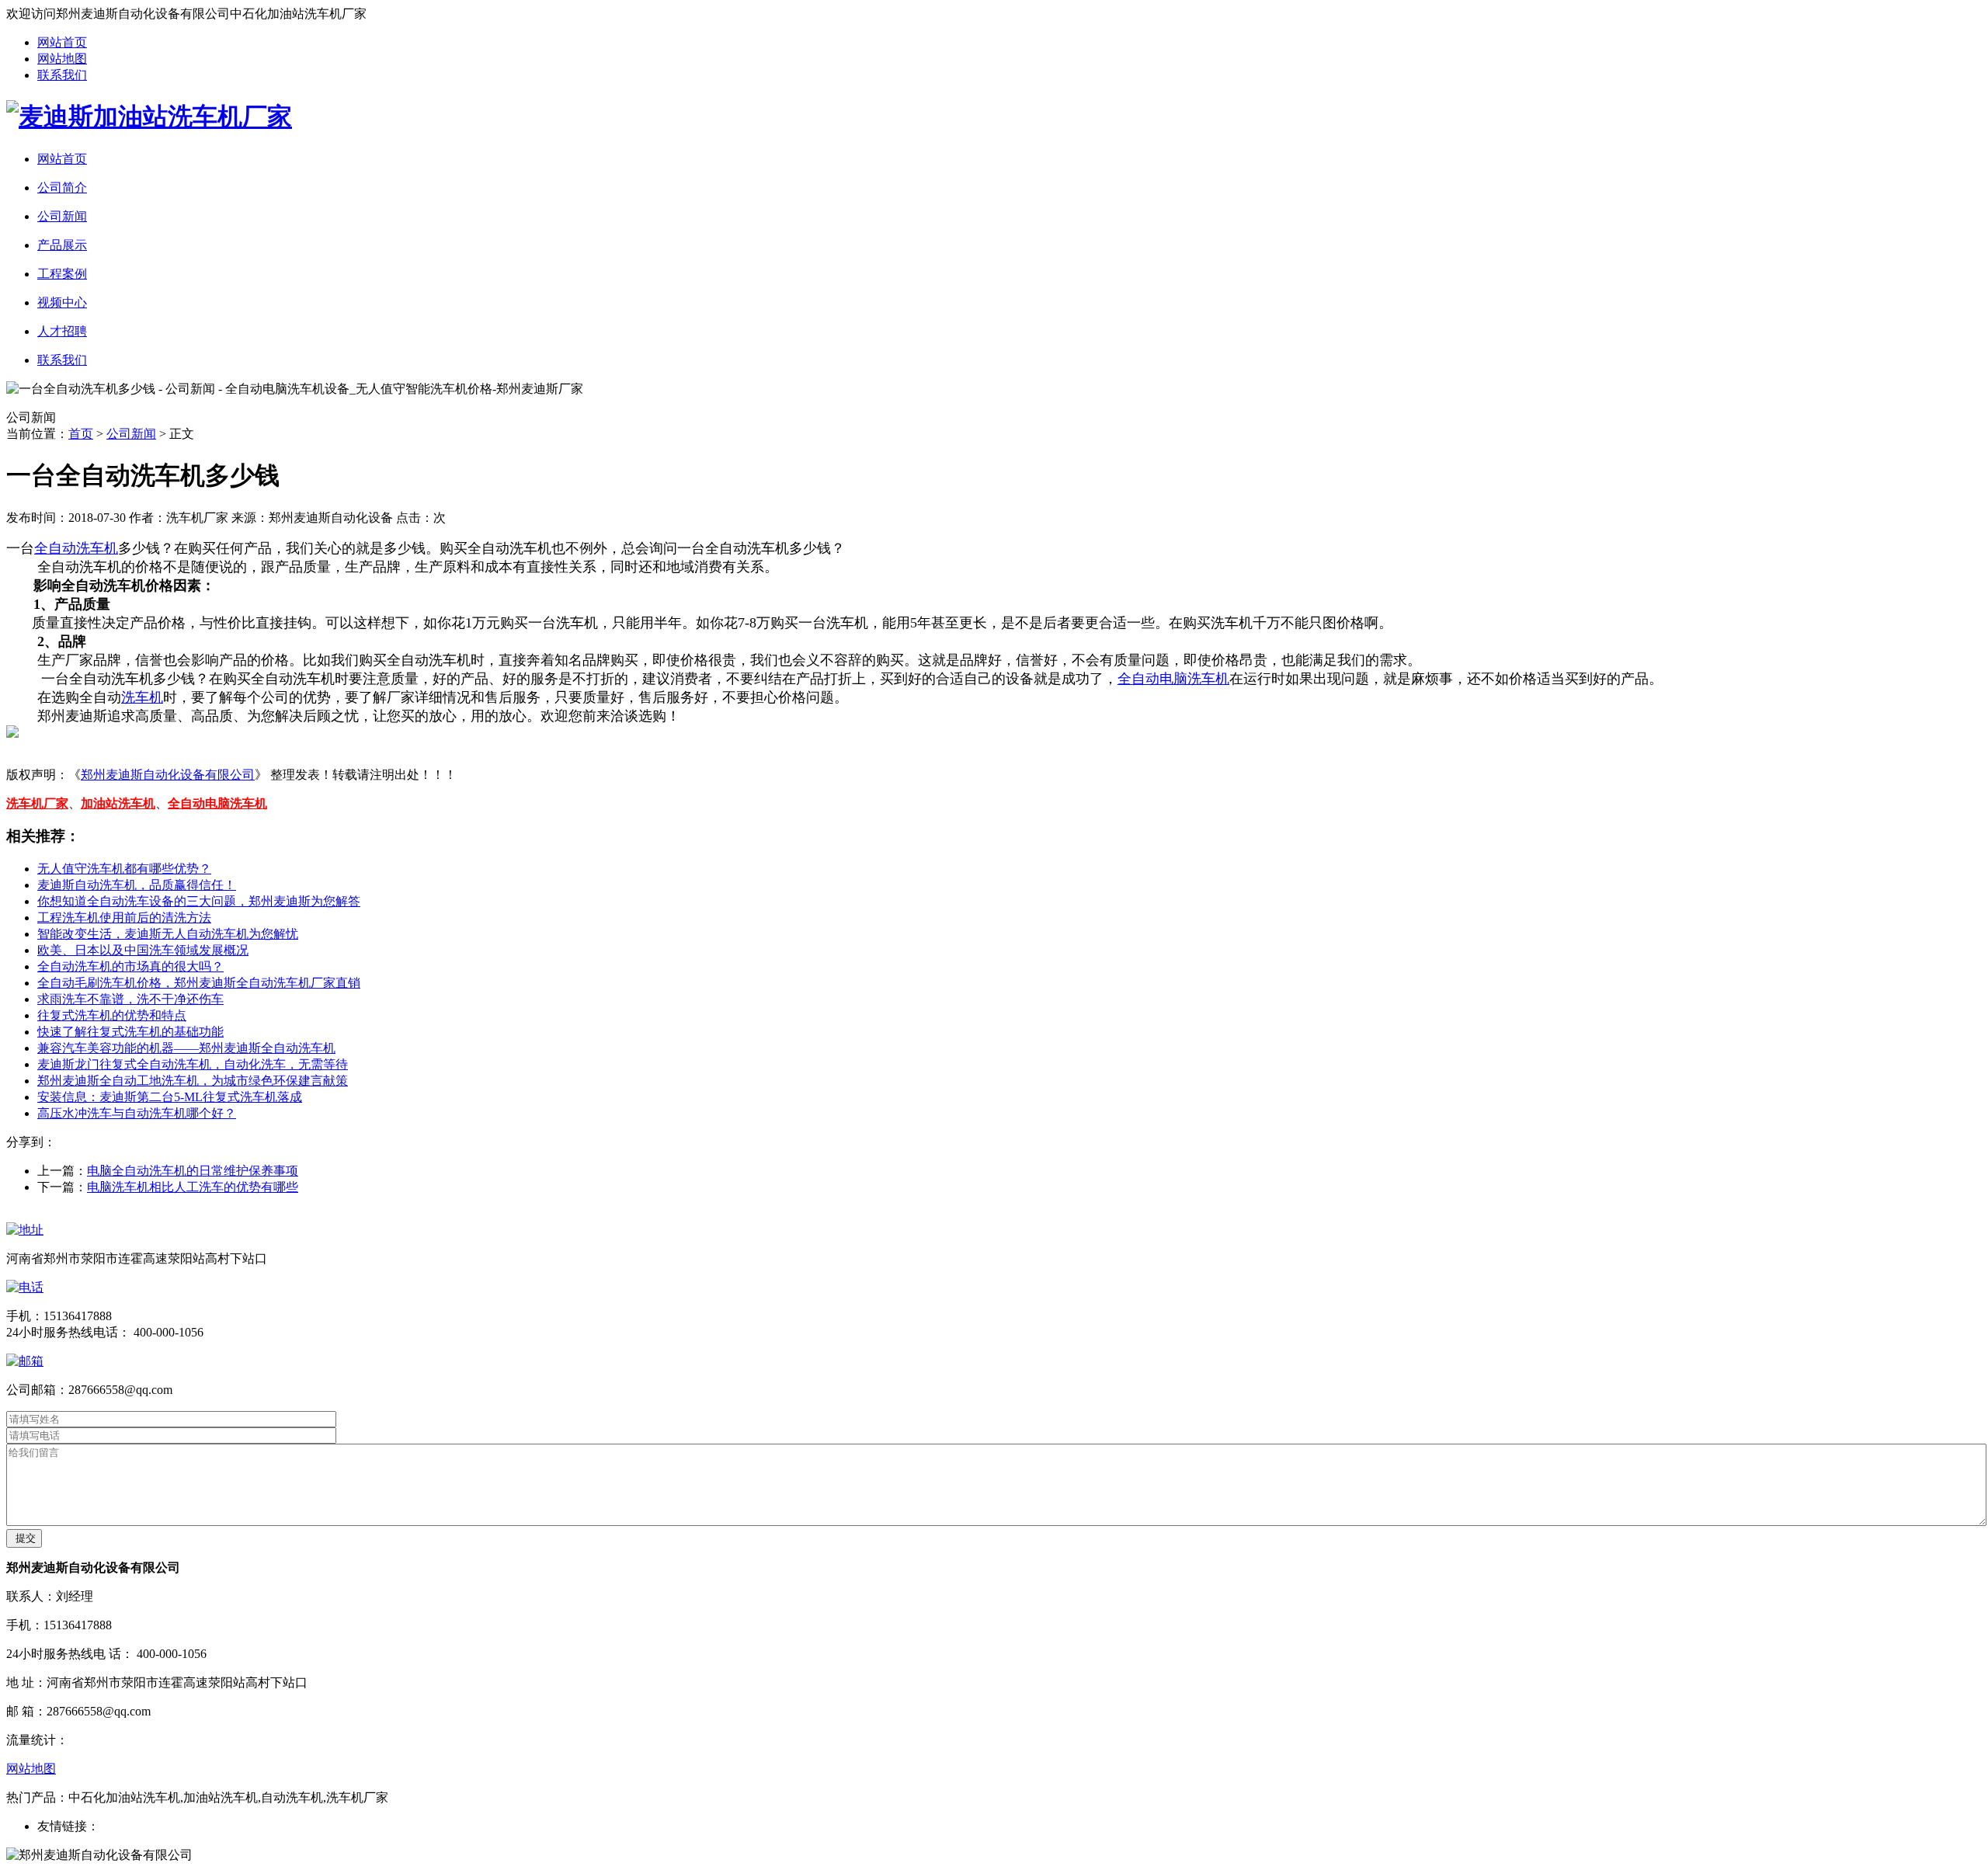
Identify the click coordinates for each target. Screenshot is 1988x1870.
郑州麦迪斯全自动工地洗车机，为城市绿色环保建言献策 (193, 1081)
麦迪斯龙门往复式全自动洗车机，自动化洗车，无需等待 (193, 1064)
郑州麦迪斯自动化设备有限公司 (168, 775)
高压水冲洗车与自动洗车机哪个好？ (137, 1113)
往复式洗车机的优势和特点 (112, 1015)
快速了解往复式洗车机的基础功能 (130, 1032)
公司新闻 (131, 434)
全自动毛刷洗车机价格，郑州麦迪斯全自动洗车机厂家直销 (199, 983)
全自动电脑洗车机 (1173, 679)
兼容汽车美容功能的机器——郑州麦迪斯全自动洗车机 (186, 1048)
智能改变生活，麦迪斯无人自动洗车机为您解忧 (168, 934)
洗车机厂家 (37, 803)
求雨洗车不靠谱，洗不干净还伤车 (130, 999)
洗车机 (142, 697)
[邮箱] (25, 1361)
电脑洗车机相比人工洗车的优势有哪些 (193, 1187)
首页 (81, 434)
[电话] (25, 1287)
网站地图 (62, 59)
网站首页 (62, 42)
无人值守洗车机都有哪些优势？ (124, 869)
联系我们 (62, 75)
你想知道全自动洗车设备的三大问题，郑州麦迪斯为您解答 (199, 901)
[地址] (25, 1230)
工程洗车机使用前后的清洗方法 (124, 918)
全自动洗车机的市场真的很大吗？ (130, 966)
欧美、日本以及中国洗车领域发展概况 (143, 950)
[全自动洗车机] (149, 116)
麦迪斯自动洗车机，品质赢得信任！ (137, 885)
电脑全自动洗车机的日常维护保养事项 (193, 1171)
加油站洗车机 (118, 803)
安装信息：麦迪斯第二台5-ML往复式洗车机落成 (170, 1097)
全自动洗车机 (76, 548)
